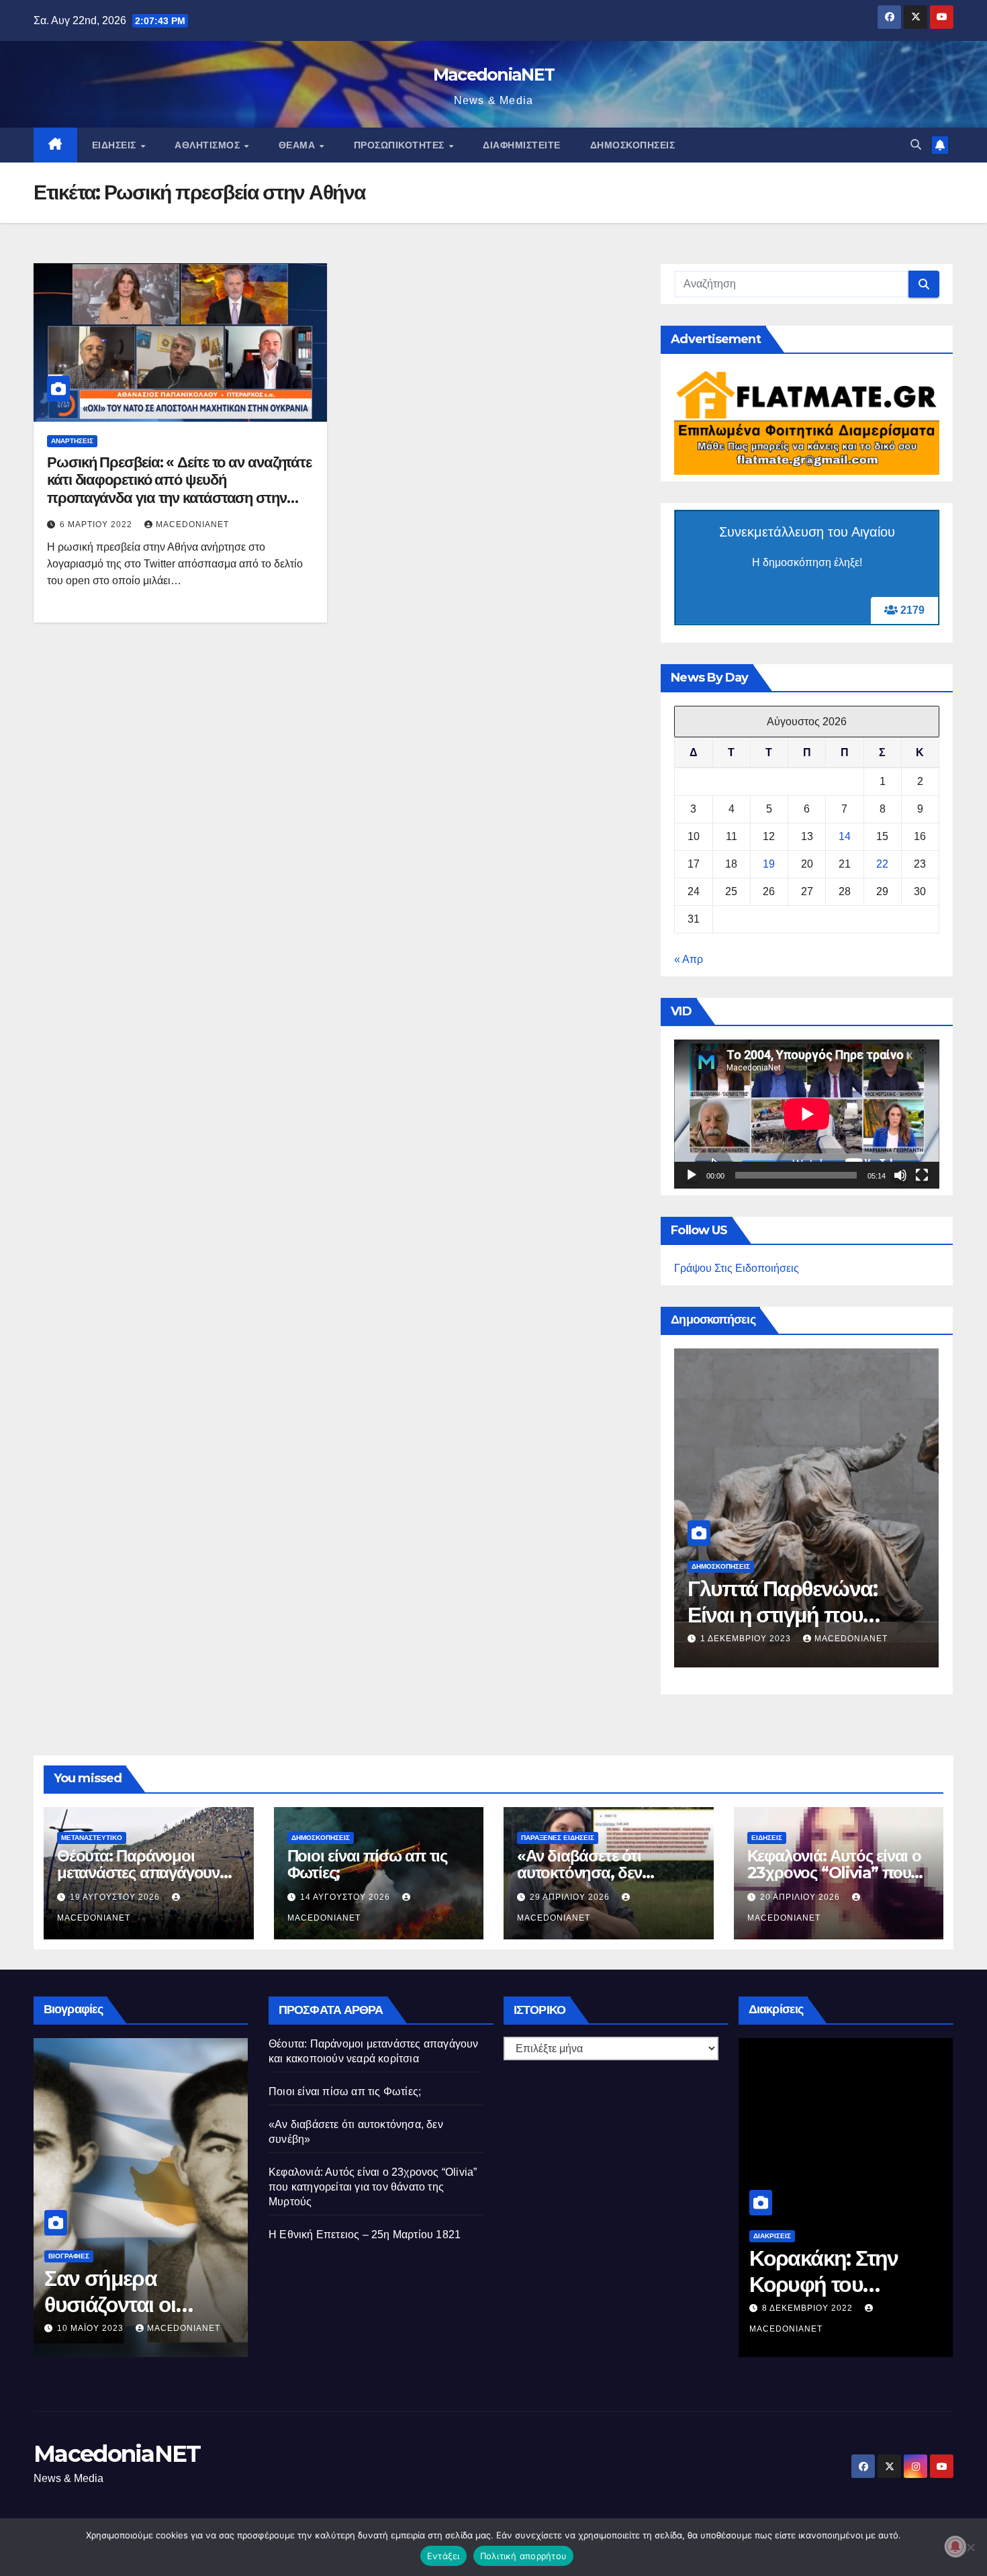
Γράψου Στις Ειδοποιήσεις (737, 1268)
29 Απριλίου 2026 (571, 1897)
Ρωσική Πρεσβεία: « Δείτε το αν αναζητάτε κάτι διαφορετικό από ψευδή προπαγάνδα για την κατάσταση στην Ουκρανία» (179, 489)
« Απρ (689, 959)
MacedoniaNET (494, 75)
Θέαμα (298, 145)
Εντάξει (443, 2556)
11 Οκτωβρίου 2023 (746, 1639)
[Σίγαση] (900, 1175)
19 (769, 864)
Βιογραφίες (69, 2236)
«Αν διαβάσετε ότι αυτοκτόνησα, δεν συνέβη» (579, 1873)
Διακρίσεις (772, 2236)
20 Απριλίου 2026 (801, 1897)
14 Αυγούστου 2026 (346, 1897)
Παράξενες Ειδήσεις (558, 1838)
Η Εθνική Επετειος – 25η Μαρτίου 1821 (365, 2235)
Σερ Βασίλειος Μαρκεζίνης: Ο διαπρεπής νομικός (136, 2284)
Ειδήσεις (116, 145)
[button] (916, 145)
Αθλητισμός (209, 145)
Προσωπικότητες (401, 145)
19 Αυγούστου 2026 (116, 1897)
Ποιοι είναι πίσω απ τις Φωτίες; (367, 1864)
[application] (807, 1114)
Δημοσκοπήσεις (633, 145)
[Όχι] (970, 2547)
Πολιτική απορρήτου (524, 2556)
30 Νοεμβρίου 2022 (809, 2308)
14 (845, 836)
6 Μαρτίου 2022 (97, 524)
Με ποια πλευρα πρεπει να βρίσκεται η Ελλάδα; (799, 1601)
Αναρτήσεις (72, 441)
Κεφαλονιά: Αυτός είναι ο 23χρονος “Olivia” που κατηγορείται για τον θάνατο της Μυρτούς (373, 2187)
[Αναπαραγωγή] (692, 1175)
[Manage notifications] (955, 2546)
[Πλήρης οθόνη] (922, 1175)
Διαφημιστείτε (522, 145)
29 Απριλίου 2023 (98, 2308)
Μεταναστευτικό (92, 1838)
